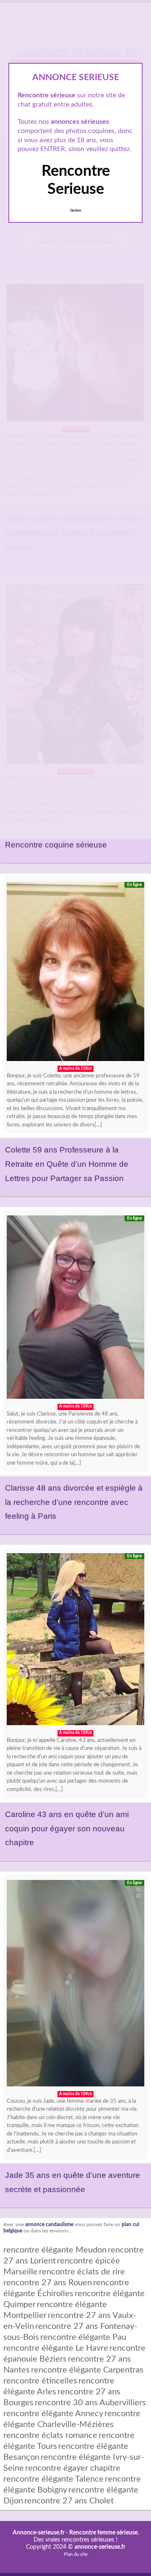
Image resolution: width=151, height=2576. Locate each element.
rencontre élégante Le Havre (56, 2348)
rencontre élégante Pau (83, 2337)
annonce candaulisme (49, 2225)
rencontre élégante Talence (53, 2479)
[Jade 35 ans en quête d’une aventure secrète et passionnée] (75, 1985)
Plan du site (76, 2554)
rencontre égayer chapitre (73, 2468)
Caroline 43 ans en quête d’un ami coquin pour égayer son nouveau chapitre (67, 1828)
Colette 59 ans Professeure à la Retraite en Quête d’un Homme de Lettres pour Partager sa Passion (67, 1164)
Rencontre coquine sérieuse (56, 845)
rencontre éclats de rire (82, 2272)
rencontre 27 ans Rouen (48, 2283)
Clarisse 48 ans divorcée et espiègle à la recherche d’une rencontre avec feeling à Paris (74, 1502)
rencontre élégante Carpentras (87, 2370)
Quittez (76, 211)
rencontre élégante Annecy (53, 2414)
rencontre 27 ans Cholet (69, 2501)
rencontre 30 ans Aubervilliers (90, 2403)
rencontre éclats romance (50, 2435)
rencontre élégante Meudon (55, 2250)
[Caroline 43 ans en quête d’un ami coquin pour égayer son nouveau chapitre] (75, 1641)
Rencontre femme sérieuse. (104, 2533)
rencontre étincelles (40, 2381)
